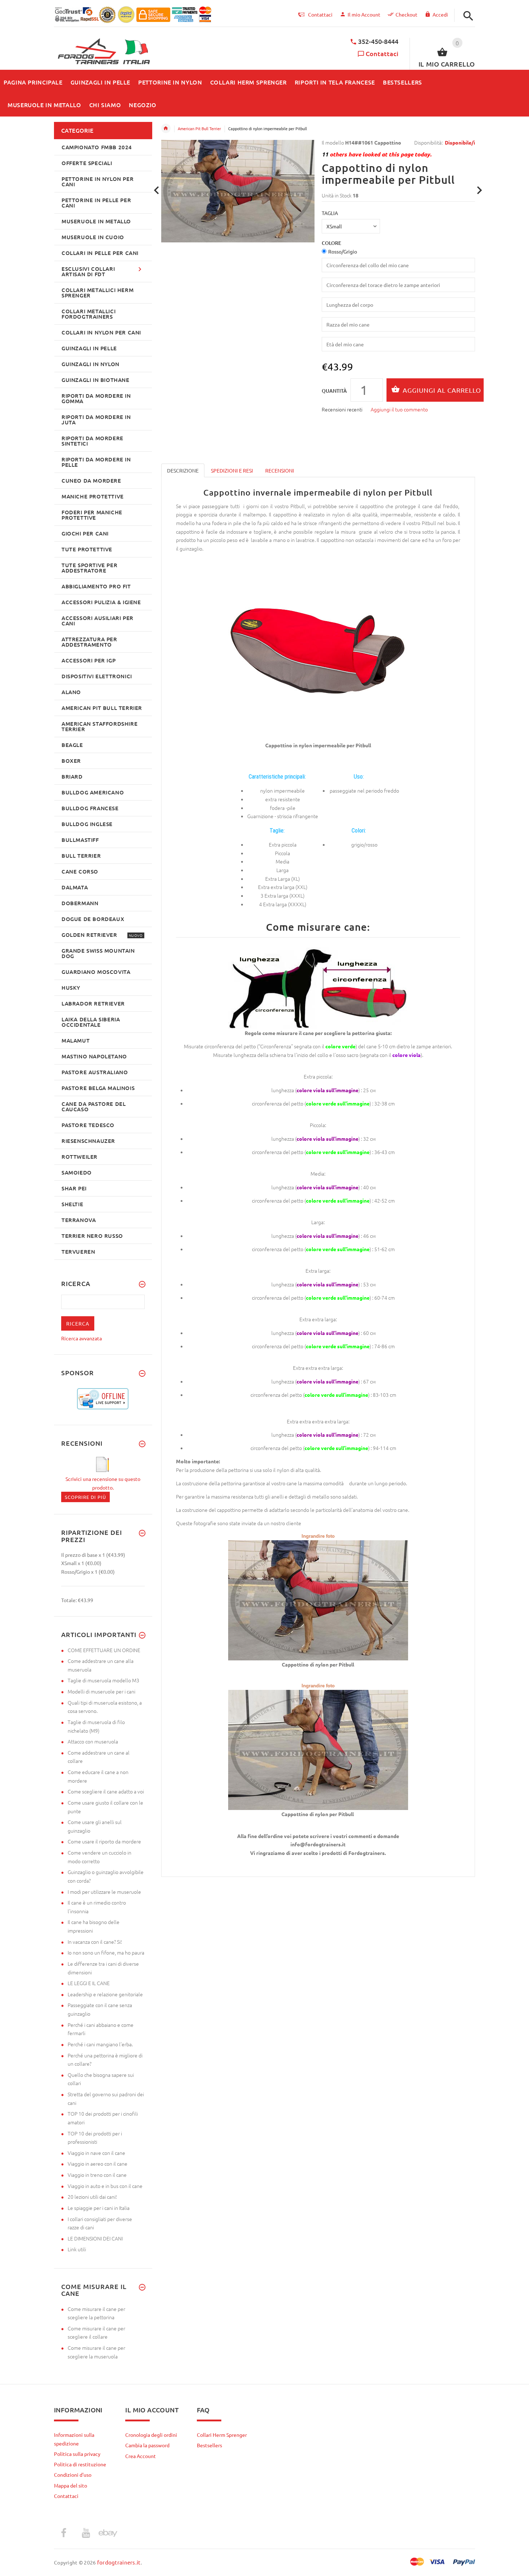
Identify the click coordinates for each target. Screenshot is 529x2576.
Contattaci (382, 53)
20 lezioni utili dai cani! (92, 2197)
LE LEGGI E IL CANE (89, 1983)
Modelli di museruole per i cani (101, 1691)
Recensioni (280, 470)
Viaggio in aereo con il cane (98, 2164)
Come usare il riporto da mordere (104, 1841)
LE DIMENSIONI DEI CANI (95, 2238)
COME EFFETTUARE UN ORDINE (104, 1650)
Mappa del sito (71, 2485)
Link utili (77, 2249)
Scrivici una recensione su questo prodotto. (103, 1483)
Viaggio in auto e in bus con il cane (105, 2186)
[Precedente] (157, 190)
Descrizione (183, 470)
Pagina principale (166, 128)
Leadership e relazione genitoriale (105, 1994)
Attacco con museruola (93, 1741)
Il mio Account (364, 14)
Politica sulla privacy (77, 2454)
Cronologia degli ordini (151, 2435)
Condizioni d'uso (73, 2475)
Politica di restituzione (80, 2464)
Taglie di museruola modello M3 (103, 1680)
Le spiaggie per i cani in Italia (99, 2208)
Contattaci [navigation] (320, 14)
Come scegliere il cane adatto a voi (106, 1791)
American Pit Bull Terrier (199, 128)
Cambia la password (147, 2445)
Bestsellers (209, 2445)
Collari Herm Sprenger (222, 2435)
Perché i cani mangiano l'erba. (100, 2044)
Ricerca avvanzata (82, 1338)
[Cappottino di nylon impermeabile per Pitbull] (318, 1599)
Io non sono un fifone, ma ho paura (106, 1952)
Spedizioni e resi (232, 470)
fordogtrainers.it (119, 2562)
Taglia (330, 213)
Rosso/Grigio (343, 251)
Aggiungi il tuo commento (399, 409)
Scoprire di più (85, 1497)
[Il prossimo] (480, 190)
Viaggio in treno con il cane (97, 2175)
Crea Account (141, 2456)
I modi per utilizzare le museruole (104, 1892)
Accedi (440, 14)
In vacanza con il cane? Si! (95, 1942)
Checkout (406, 14)
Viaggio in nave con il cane (96, 2153)
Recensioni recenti (342, 409)
